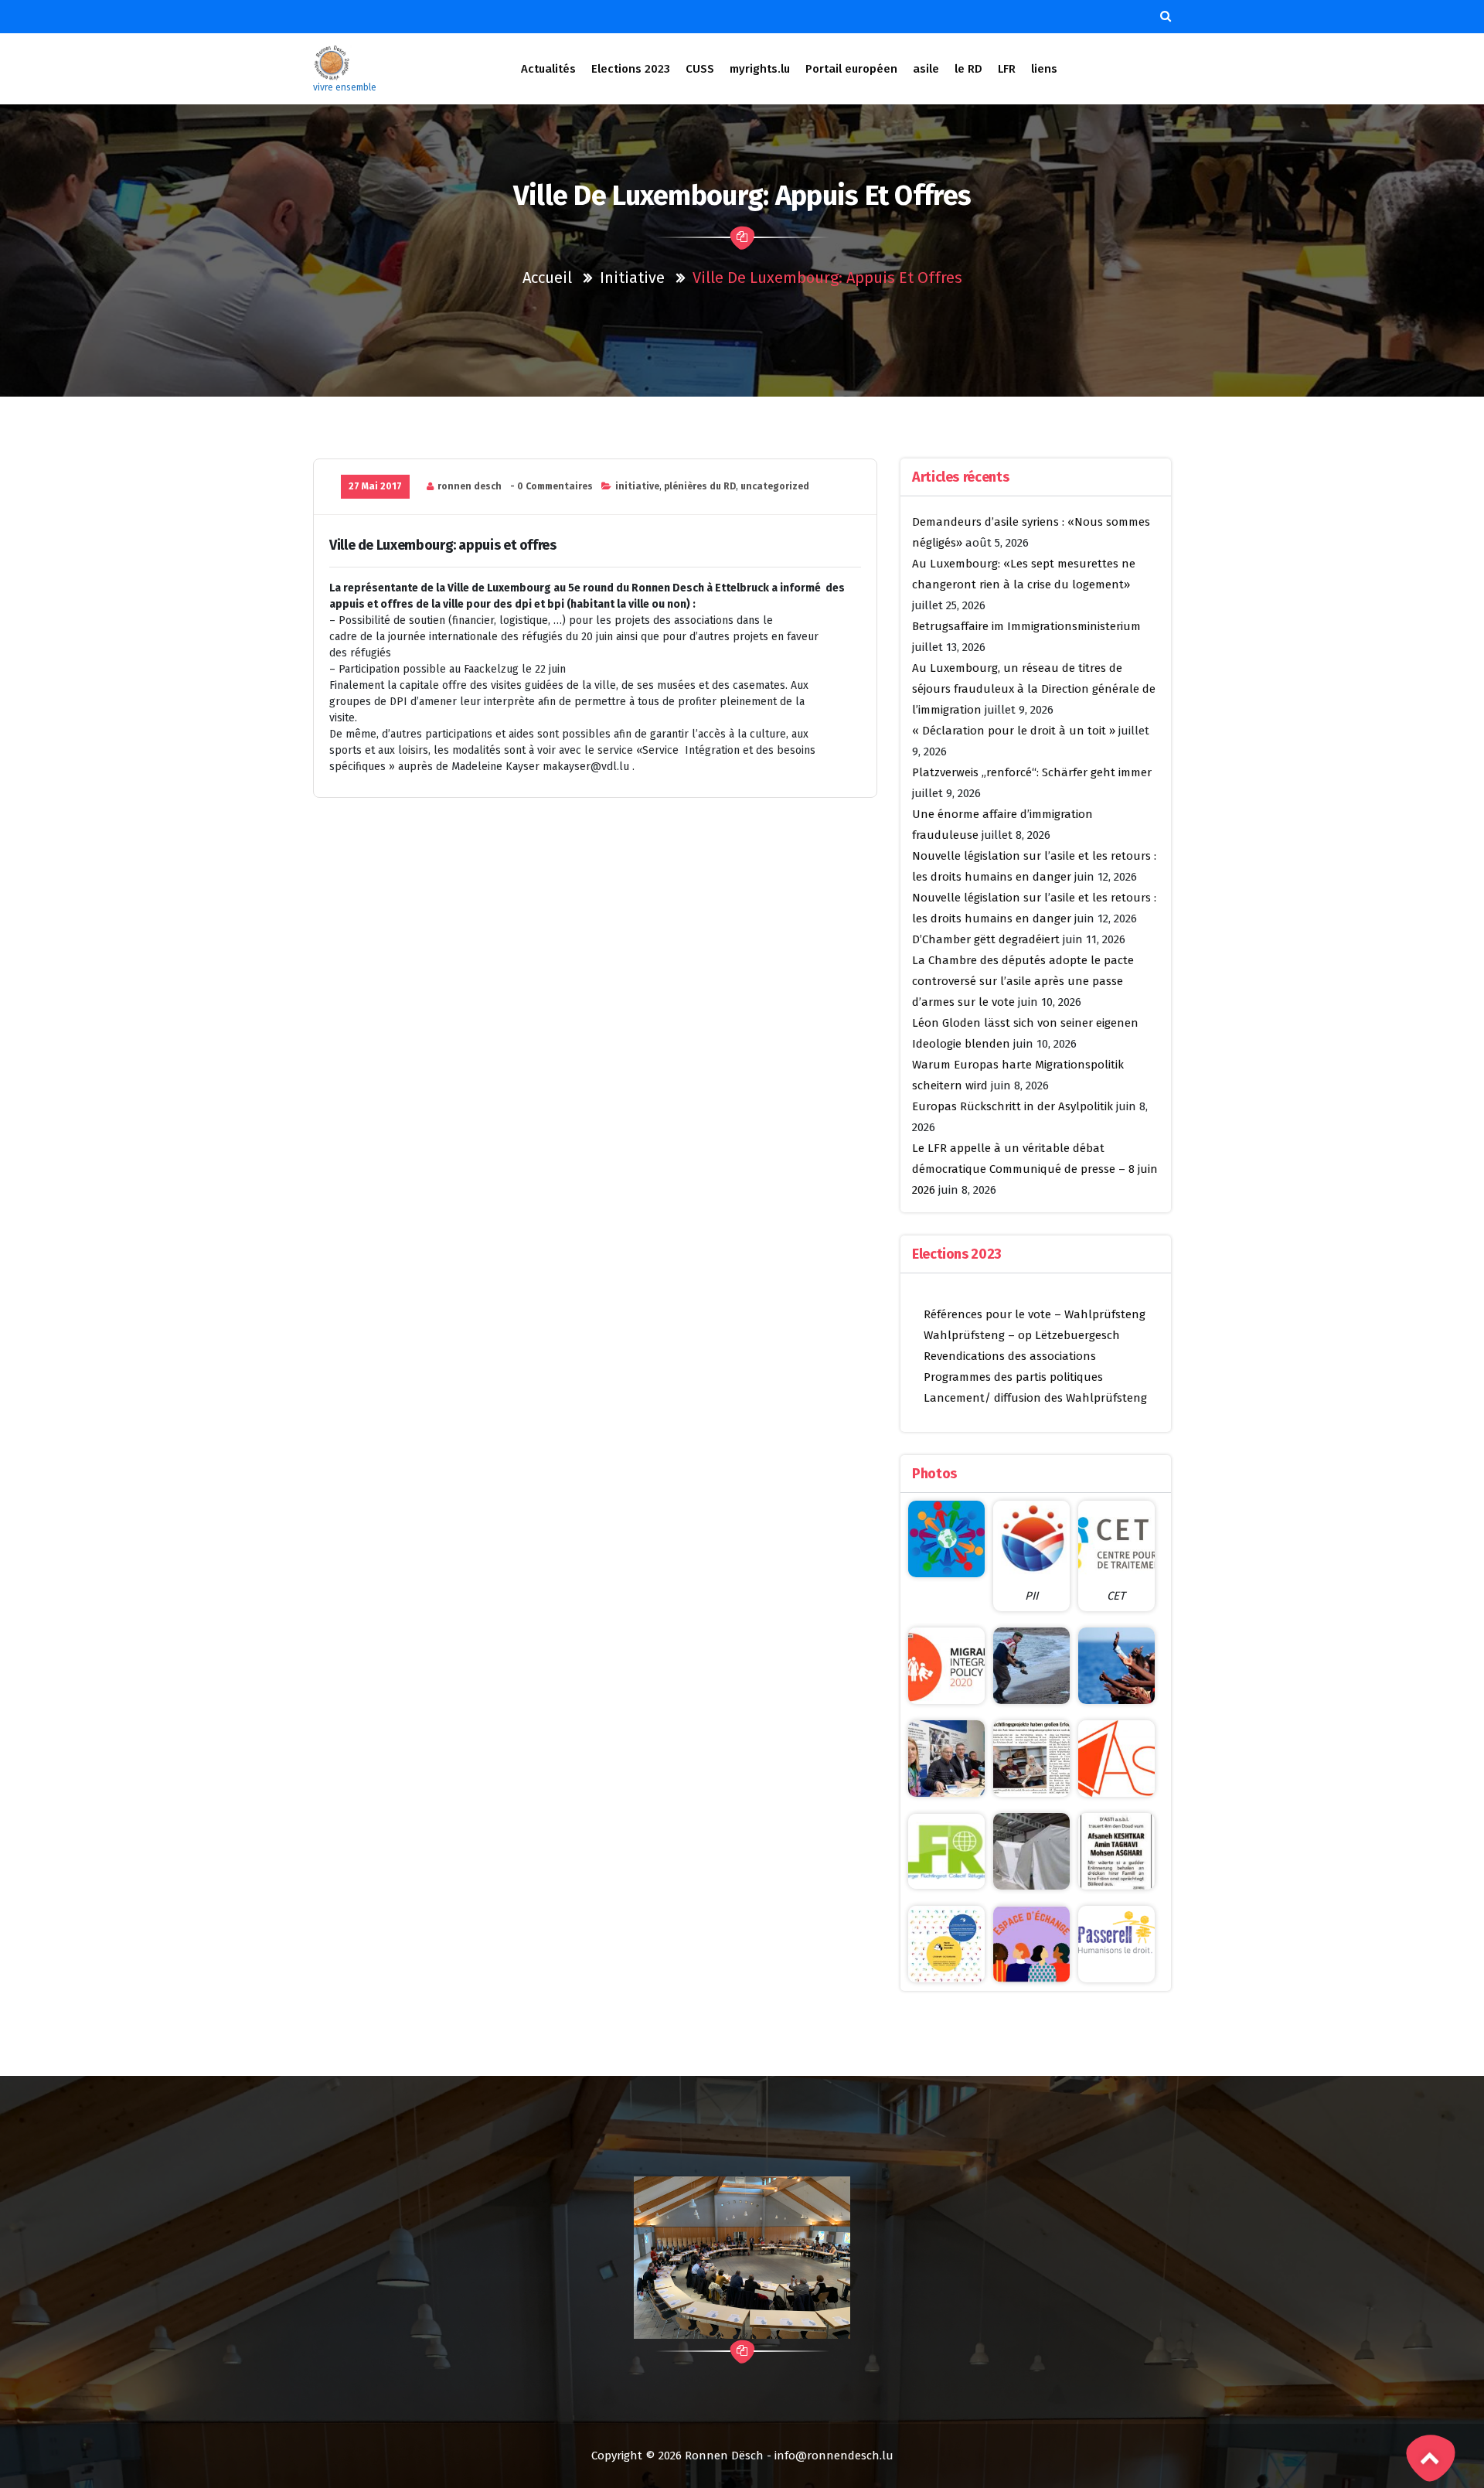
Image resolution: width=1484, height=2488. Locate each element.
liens (1044, 69)
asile (926, 69)
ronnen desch (470, 486)
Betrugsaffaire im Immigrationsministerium (1026, 626)
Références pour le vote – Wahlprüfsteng (1035, 1314)
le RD (968, 69)
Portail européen (851, 69)
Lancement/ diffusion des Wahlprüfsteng (1035, 1398)
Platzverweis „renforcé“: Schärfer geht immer (1032, 772)
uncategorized (775, 486)
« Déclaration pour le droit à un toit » (1014, 731)
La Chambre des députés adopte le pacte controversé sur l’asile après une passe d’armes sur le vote (1023, 981)
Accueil (547, 278)
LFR (1007, 69)
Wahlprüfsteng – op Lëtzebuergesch (1022, 1335)
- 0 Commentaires (551, 486)
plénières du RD (700, 486)
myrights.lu (760, 69)
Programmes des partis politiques (1013, 1377)
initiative (632, 278)
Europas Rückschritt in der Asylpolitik (1013, 1106)
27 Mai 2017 (375, 486)
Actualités (548, 69)
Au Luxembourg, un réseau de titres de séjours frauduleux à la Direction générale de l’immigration (1034, 689)
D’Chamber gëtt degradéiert (986, 939)
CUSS (700, 69)
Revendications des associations (1010, 1356)
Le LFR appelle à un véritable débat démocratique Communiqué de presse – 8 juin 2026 (1035, 1169)
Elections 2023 (631, 69)
